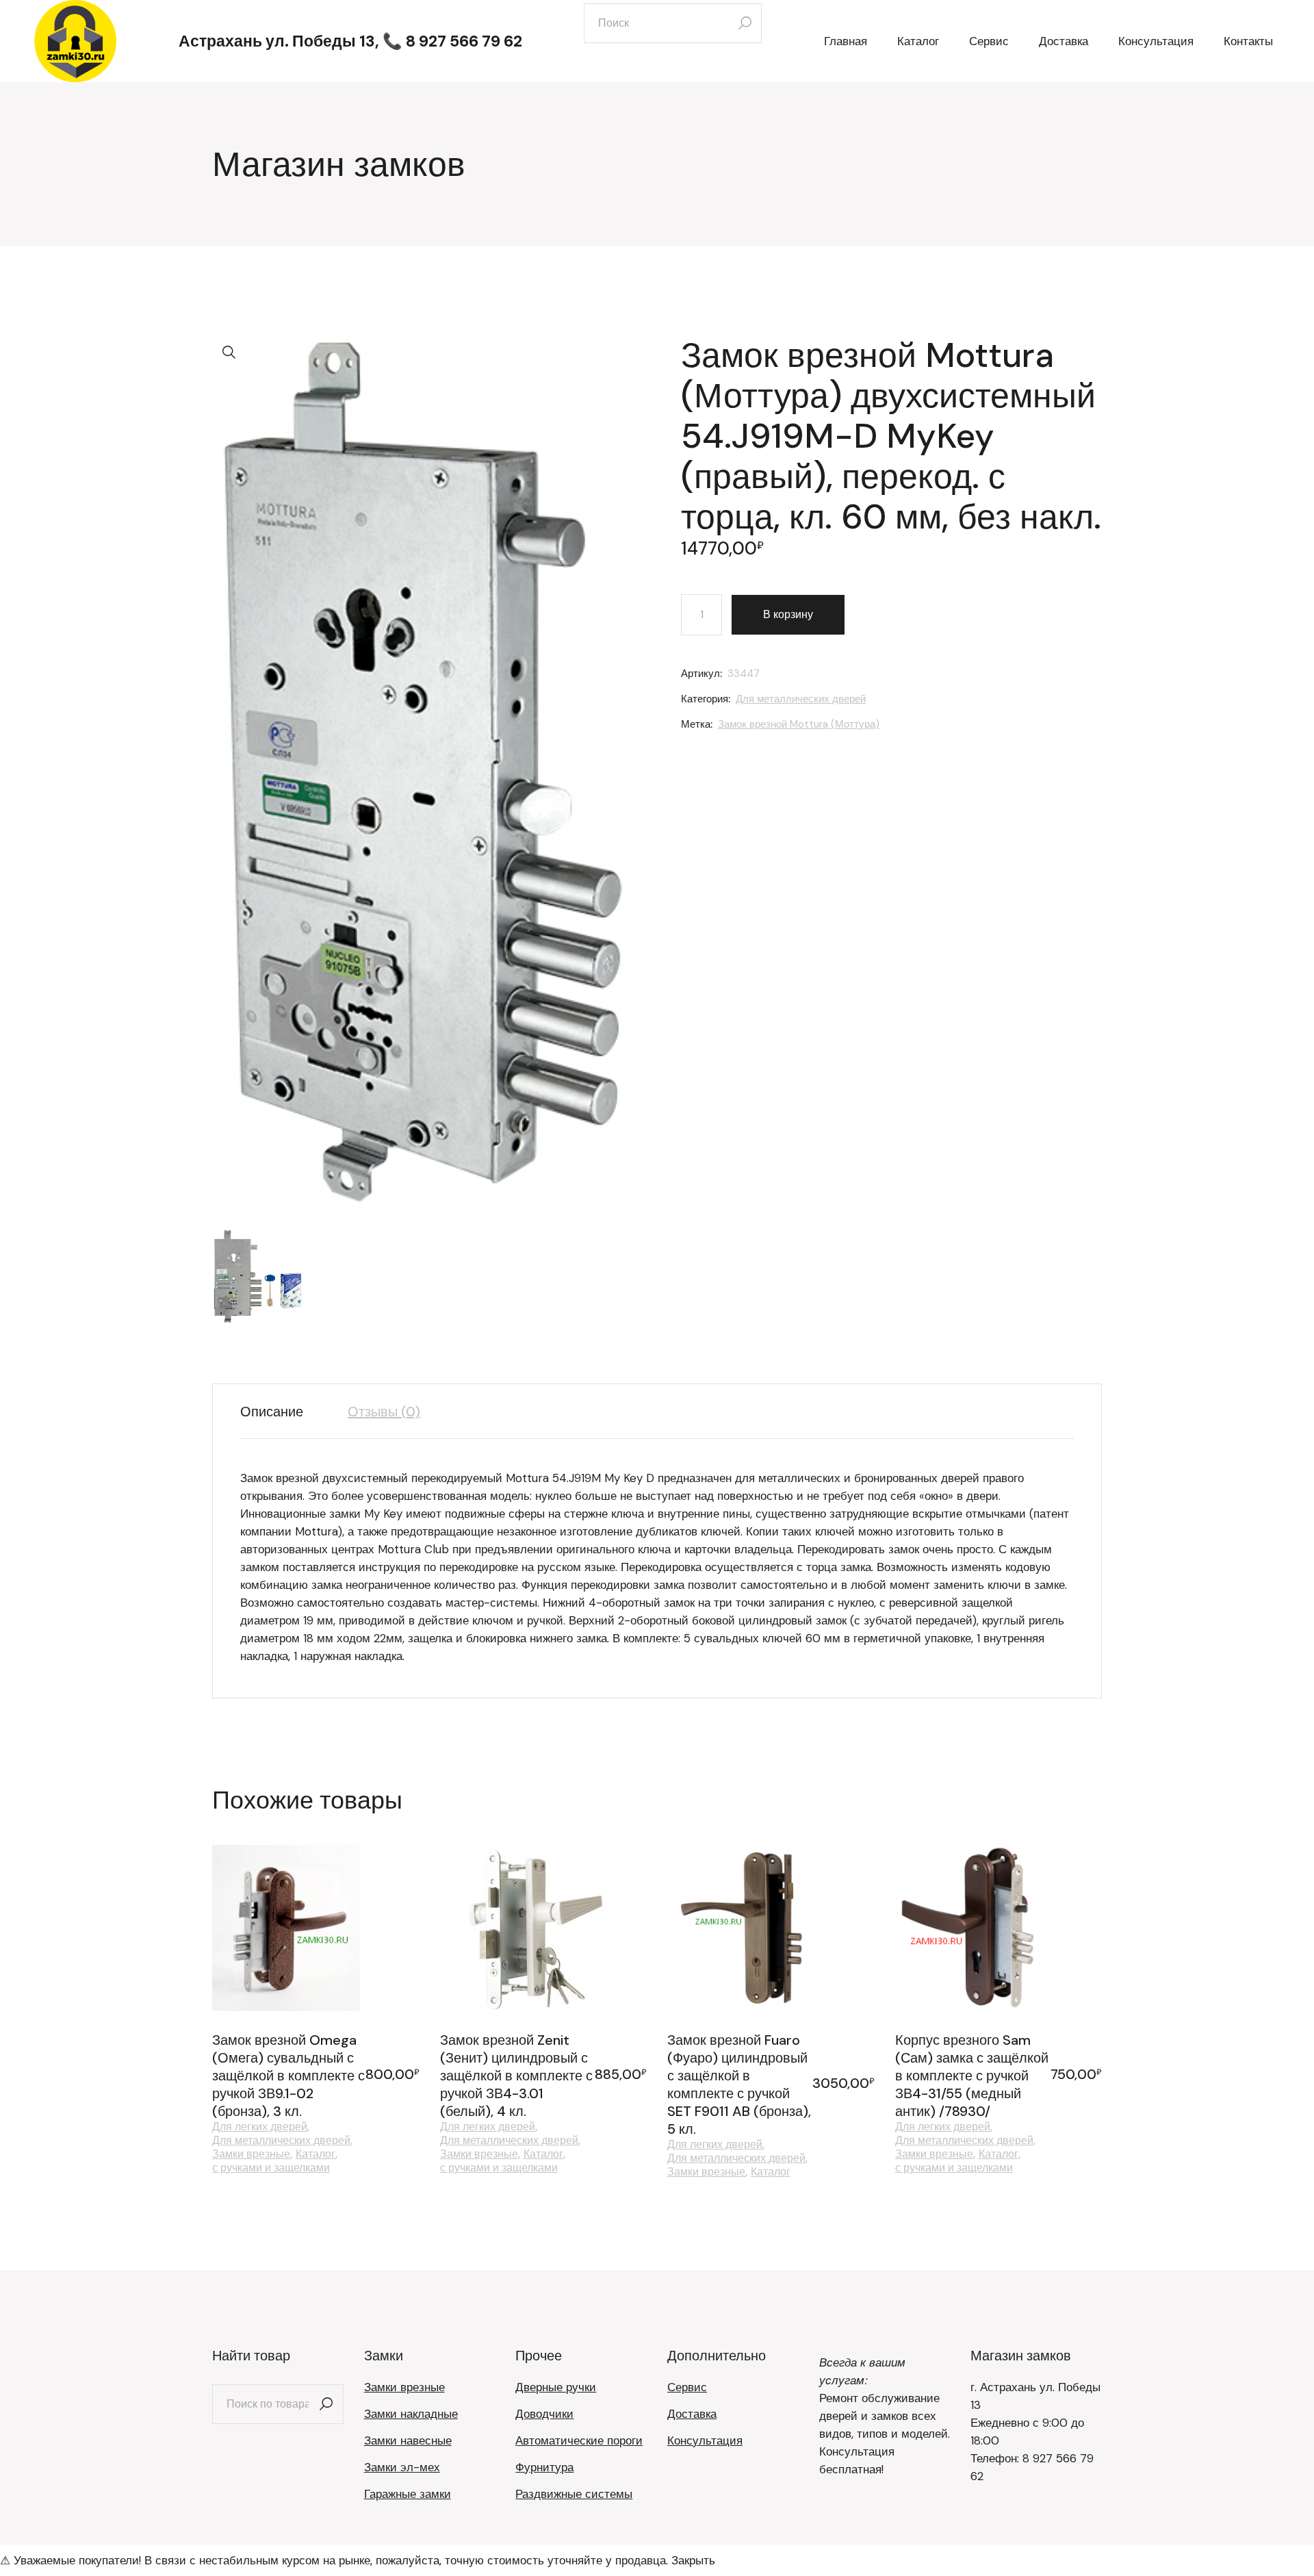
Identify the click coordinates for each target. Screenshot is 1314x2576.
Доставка (692, 2414)
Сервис (687, 2387)
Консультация (705, 2440)
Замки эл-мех (402, 2467)
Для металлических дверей (801, 699)
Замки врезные (251, 2154)
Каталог (315, 2154)
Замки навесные (408, 2440)
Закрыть (693, 2560)
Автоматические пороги (579, 2440)
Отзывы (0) (384, 1412)
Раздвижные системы (574, 2494)
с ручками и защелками (271, 2168)
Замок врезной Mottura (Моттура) (799, 724)
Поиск (326, 2404)
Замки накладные (411, 2414)
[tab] (282, 1412)
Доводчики (544, 2414)
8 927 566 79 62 (464, 41)
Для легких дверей (260, 2127)
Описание (272, 1412)
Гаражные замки (408, 2494)
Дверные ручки (556, 2387)
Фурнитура (544, 2467)
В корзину (788, 614)
